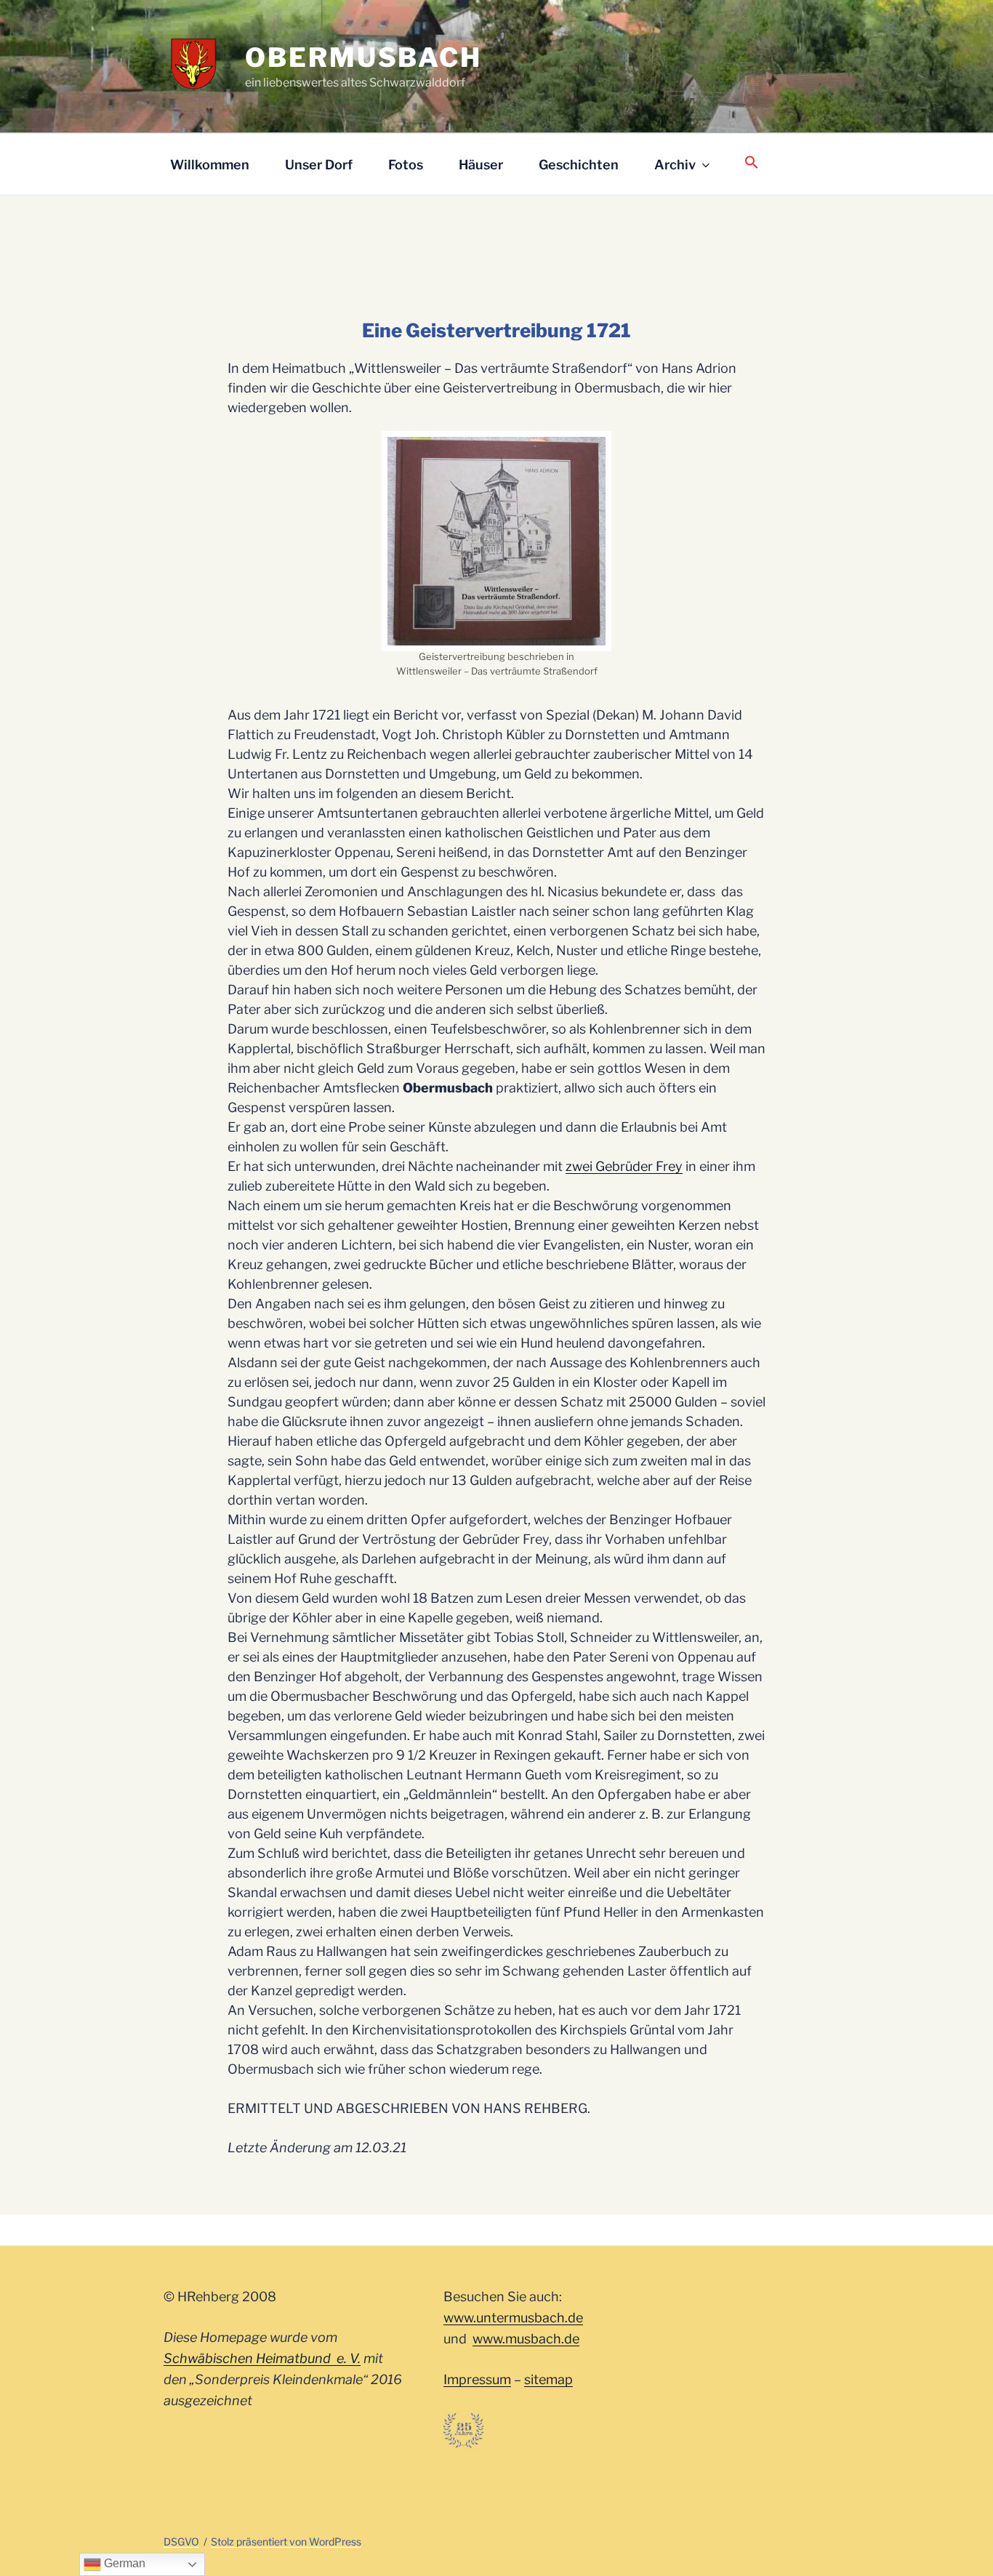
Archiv (675, 165)
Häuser (481, 165)
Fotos (406, 165)
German (123, 2563)
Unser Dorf (319, 165)
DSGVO (181, 2541)
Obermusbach (363, 57)
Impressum (477, 2379)
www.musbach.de (526, 2339)
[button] (751, 163)
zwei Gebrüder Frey (624, 1166)
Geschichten (579, 165)
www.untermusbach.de (513, 2318)
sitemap (548, 2379)
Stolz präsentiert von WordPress (286, 2541)
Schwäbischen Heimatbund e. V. (262, 2358)
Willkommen (210, 165)
